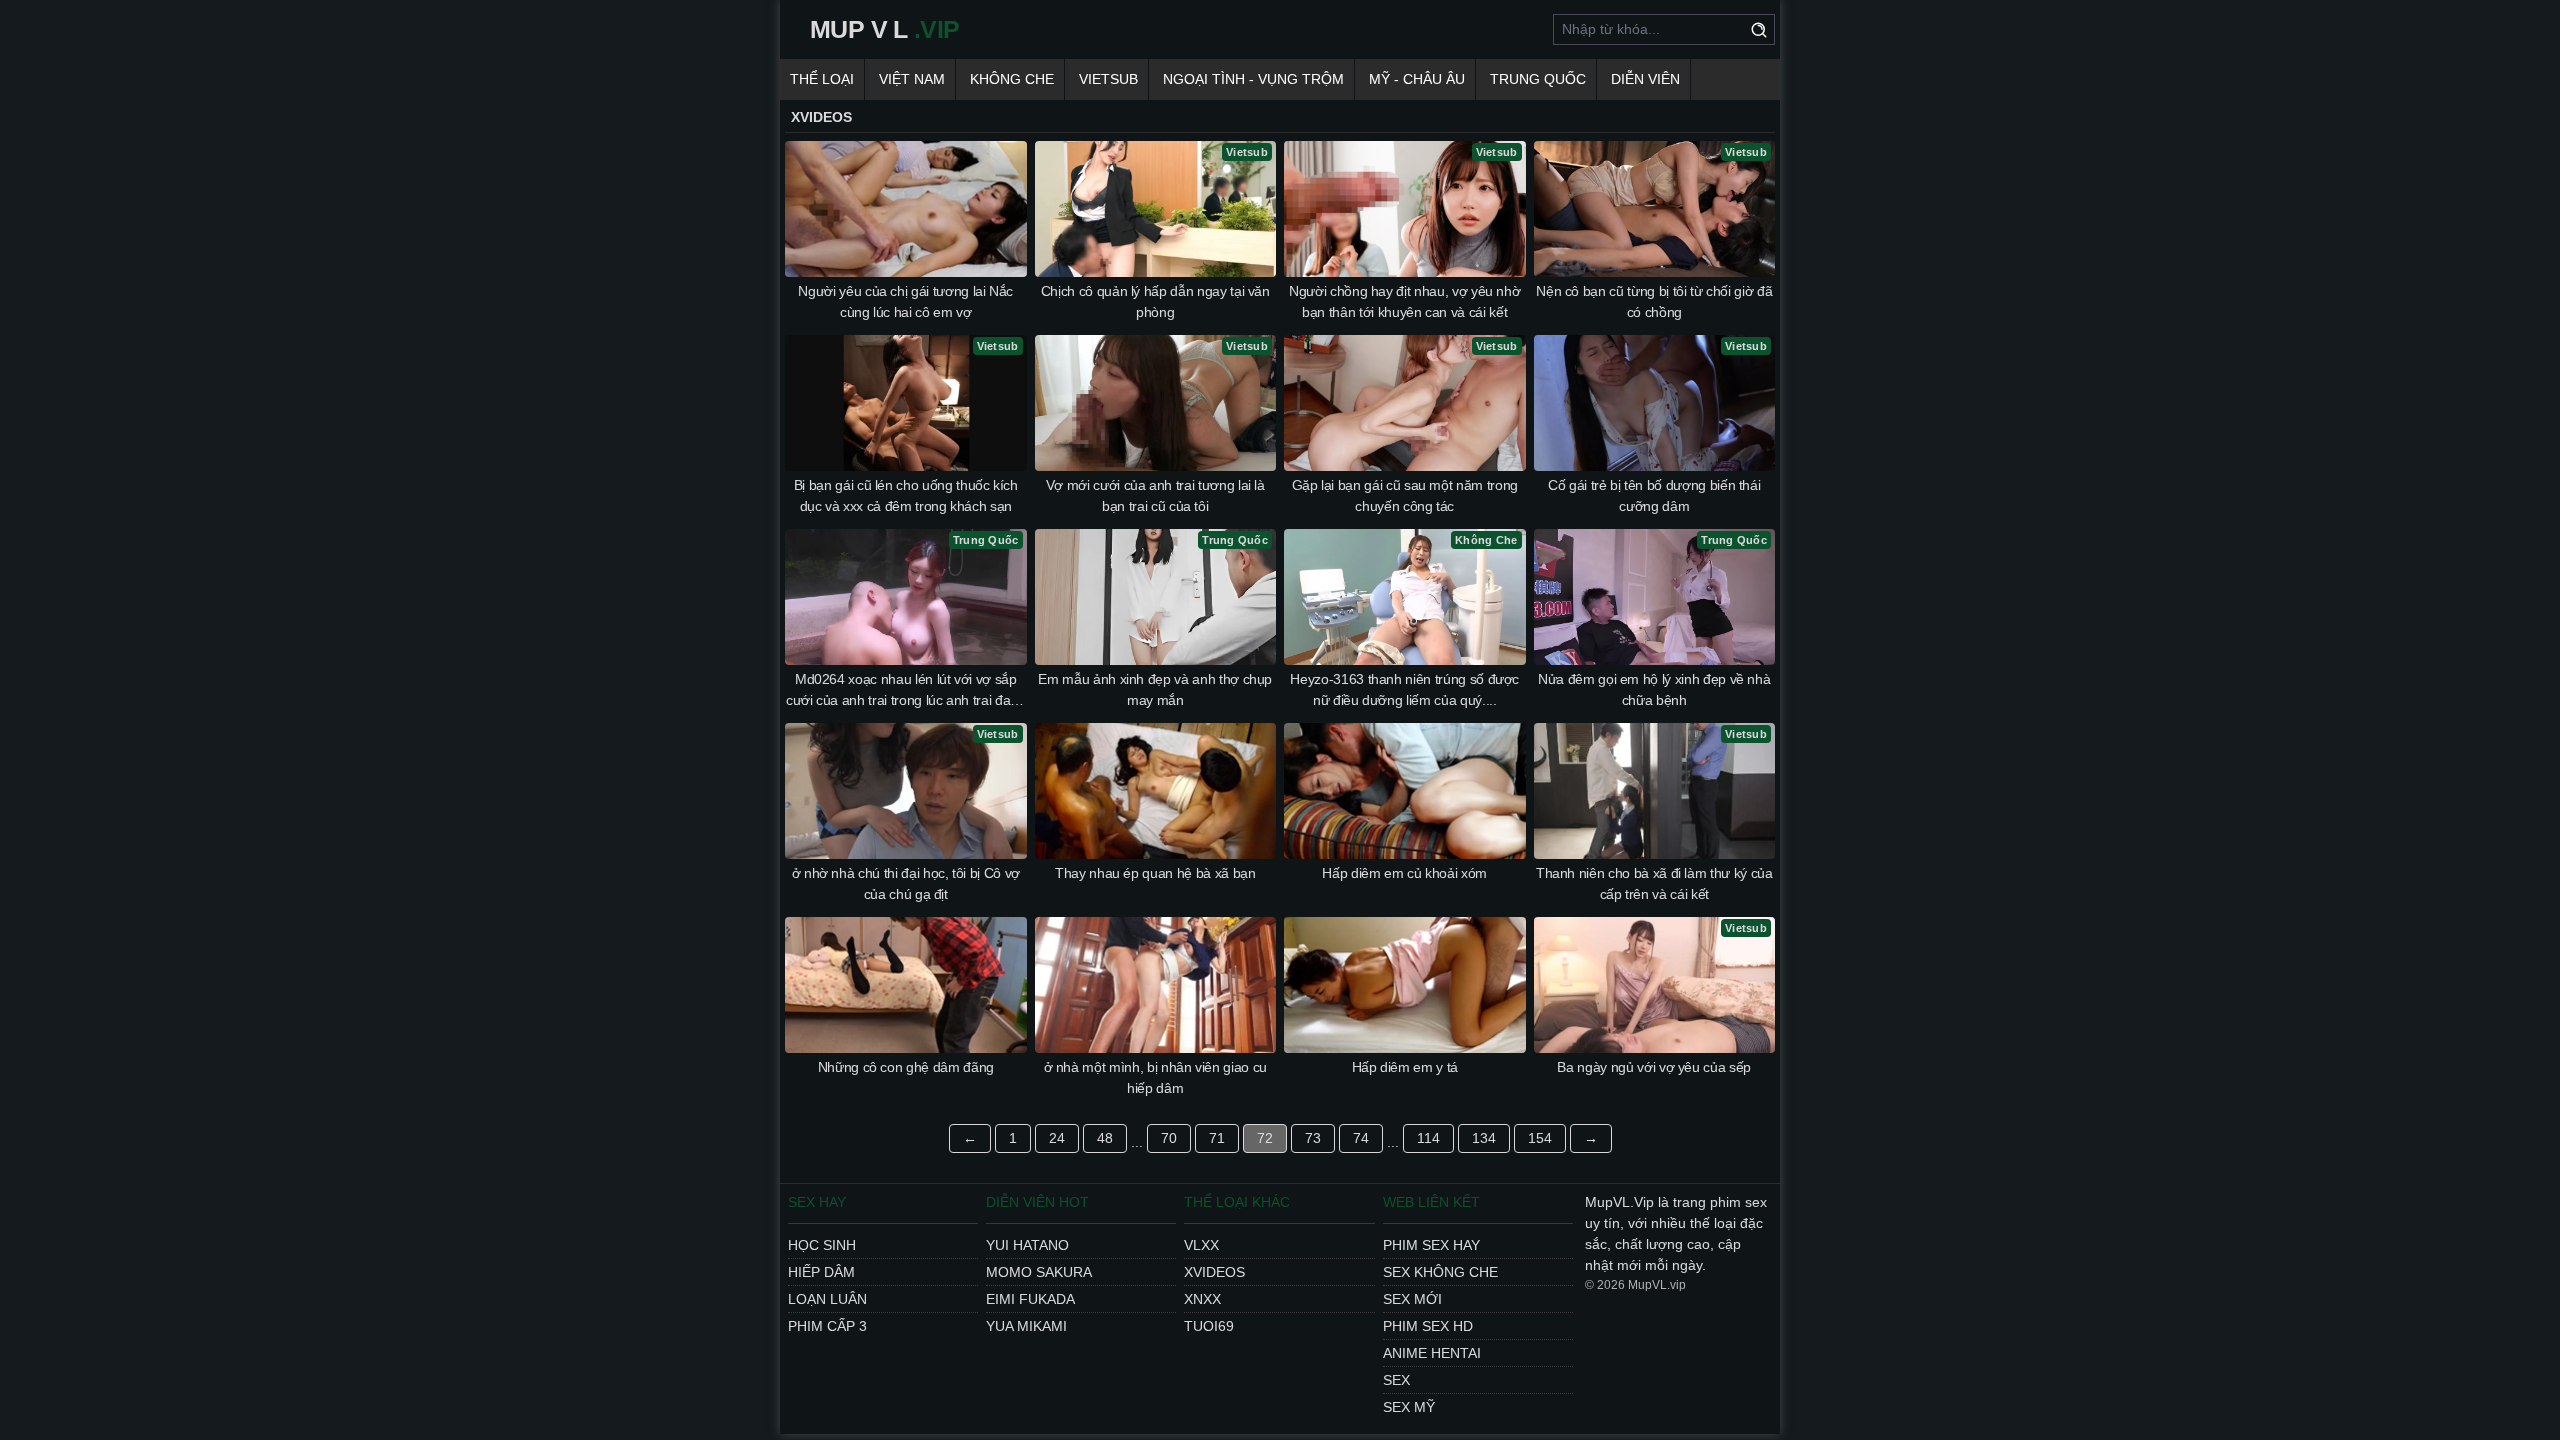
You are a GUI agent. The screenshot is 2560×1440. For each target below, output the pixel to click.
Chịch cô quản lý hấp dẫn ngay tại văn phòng (1155, 301)
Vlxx (1201, 1245)
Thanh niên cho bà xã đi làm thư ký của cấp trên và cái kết (1654, 883)
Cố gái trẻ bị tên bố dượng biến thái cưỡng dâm (1654, 495)
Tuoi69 (1209, 1326)
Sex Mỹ (1409, 1407)
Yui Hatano (1027, 1245)
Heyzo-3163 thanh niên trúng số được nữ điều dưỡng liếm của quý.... (1404, 689)
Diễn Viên (1645, 79)
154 (1540, 1138)
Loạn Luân (827, 1299)
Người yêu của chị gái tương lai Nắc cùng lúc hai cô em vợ (905, 301)
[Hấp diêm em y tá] (1405, 985)
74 (1361, 1138)
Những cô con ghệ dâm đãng (906, 1067)
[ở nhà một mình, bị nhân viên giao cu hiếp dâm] (1156, 985)
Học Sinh (822, 1245)
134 (1484, 1138)
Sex (1396, 1380)
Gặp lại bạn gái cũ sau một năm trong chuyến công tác (1405, 495)
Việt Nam (912, 79)
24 (1057, 1138)
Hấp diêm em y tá (1405, 1067)
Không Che (1012, 79)
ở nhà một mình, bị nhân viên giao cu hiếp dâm (1155, 1077)
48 (1105, 1138)
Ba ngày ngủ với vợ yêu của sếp (1654, 1067)
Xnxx (1202, 1299)
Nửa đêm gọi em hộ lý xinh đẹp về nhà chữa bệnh (1654, 689)
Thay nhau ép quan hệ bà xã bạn (1155, 873)
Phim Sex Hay (1431, 1245)
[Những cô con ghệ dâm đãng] (906, 985)
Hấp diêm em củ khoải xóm (1404, 873)
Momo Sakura (1039, 1272)
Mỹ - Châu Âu (1417, 79)
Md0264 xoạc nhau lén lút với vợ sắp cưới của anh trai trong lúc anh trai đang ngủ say (906, 691)
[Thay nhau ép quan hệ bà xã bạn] (1156, 791)
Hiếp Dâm (821, 1272)
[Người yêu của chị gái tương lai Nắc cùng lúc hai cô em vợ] (906, 209)
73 (1313, 1138)
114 (1428, 1138)
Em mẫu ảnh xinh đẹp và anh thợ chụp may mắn (1155, 689)
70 (1169, 1138)
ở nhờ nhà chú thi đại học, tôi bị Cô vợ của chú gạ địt (906, 883)
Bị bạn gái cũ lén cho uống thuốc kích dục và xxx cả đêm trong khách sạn (906, 495)
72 (1265, 1138)
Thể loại (822, 79)
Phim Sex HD (1428, 1326)
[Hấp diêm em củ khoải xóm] (1405, 791)
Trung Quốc (1538, 79)
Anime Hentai (1432, 1353)
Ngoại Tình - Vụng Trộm (1253, 79)
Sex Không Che (1440, 1272)
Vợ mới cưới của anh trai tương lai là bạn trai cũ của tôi (1155, 495)
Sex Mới (1412, 1299)
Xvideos (1214, 1272)
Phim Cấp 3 (827, 1326)
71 (1217, 1138)
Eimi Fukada (1030, 1299)
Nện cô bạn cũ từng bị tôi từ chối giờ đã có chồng (1654, 301)
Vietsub (1108, 79)
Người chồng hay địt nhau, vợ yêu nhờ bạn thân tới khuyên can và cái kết (1404, 301)
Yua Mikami (1026, 1326)
